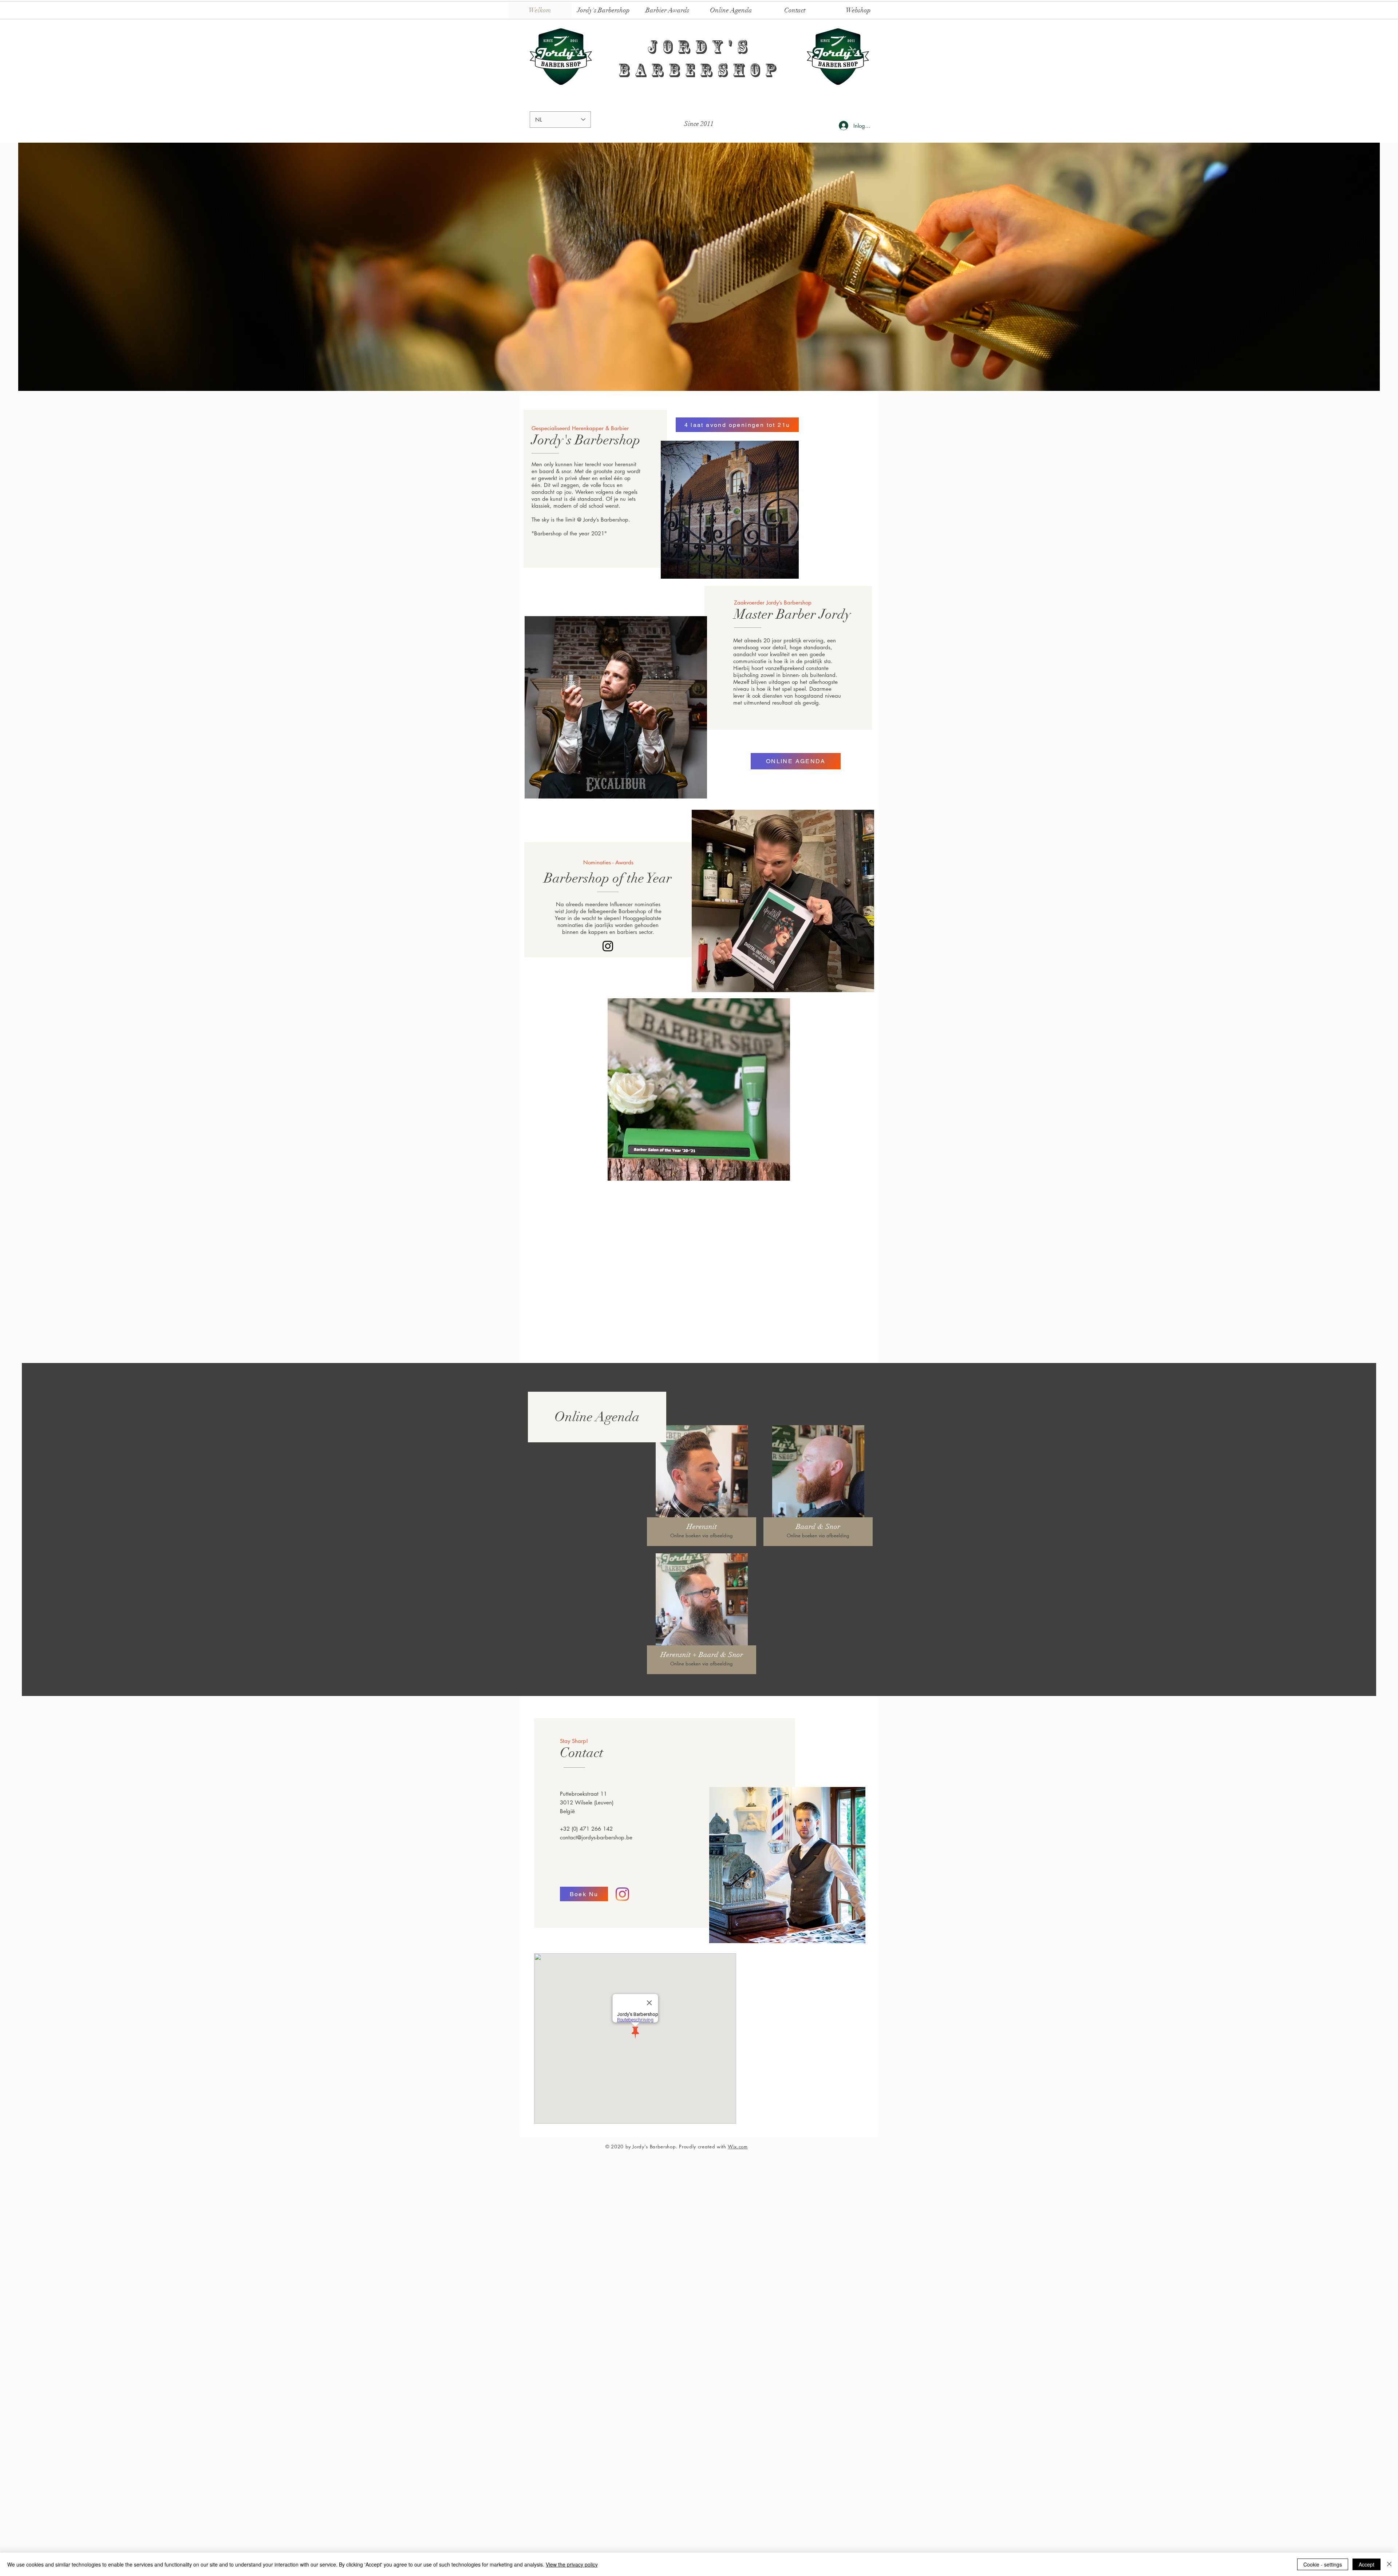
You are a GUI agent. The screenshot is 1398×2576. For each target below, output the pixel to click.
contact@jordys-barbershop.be (596, 1935)
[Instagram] (608, 946)
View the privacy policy (572, 2564)
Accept (1367, 2564)
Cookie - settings (1323, 2564)
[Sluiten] (1389, 2564)
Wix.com (738, 2244)
